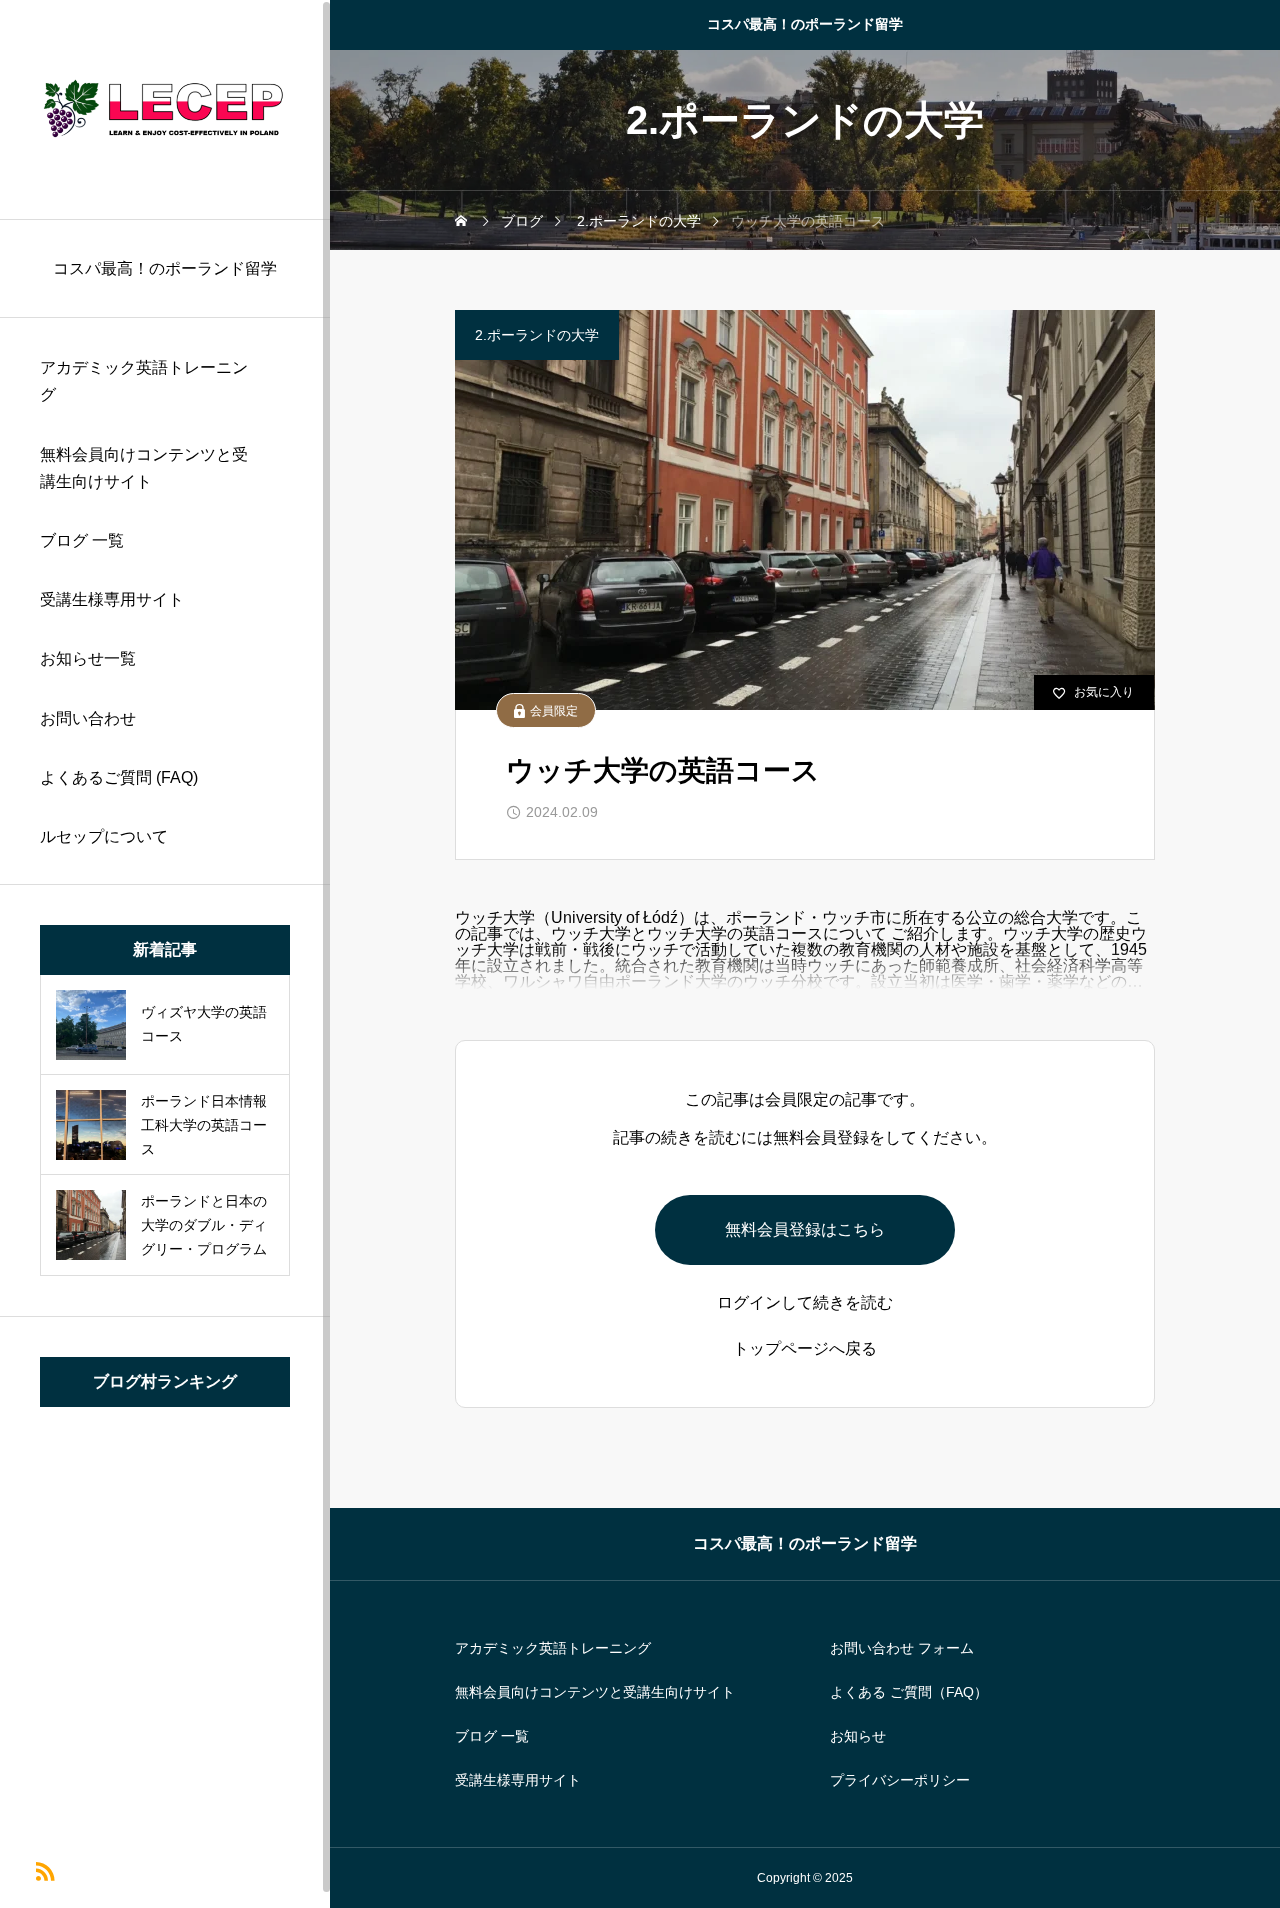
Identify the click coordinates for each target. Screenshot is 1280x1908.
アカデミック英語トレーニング (144, 381)
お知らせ (858, 1736)
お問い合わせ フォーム (902, 1648)
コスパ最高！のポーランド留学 (805, 24)
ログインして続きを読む (805, 1303)
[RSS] (44, 1869)
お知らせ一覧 (88, 658)
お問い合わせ (88, 718)
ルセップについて (104, 836)
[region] (165, 954)
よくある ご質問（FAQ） (909, 1692)
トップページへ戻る (805, 1349)
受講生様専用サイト (112, 599)
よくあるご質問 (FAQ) (119, 777)
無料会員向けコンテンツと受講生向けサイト (144, 468)
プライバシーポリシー (900, 1780)
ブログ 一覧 (82, 540)
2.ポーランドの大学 (537, 335)
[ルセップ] (165, 109)
